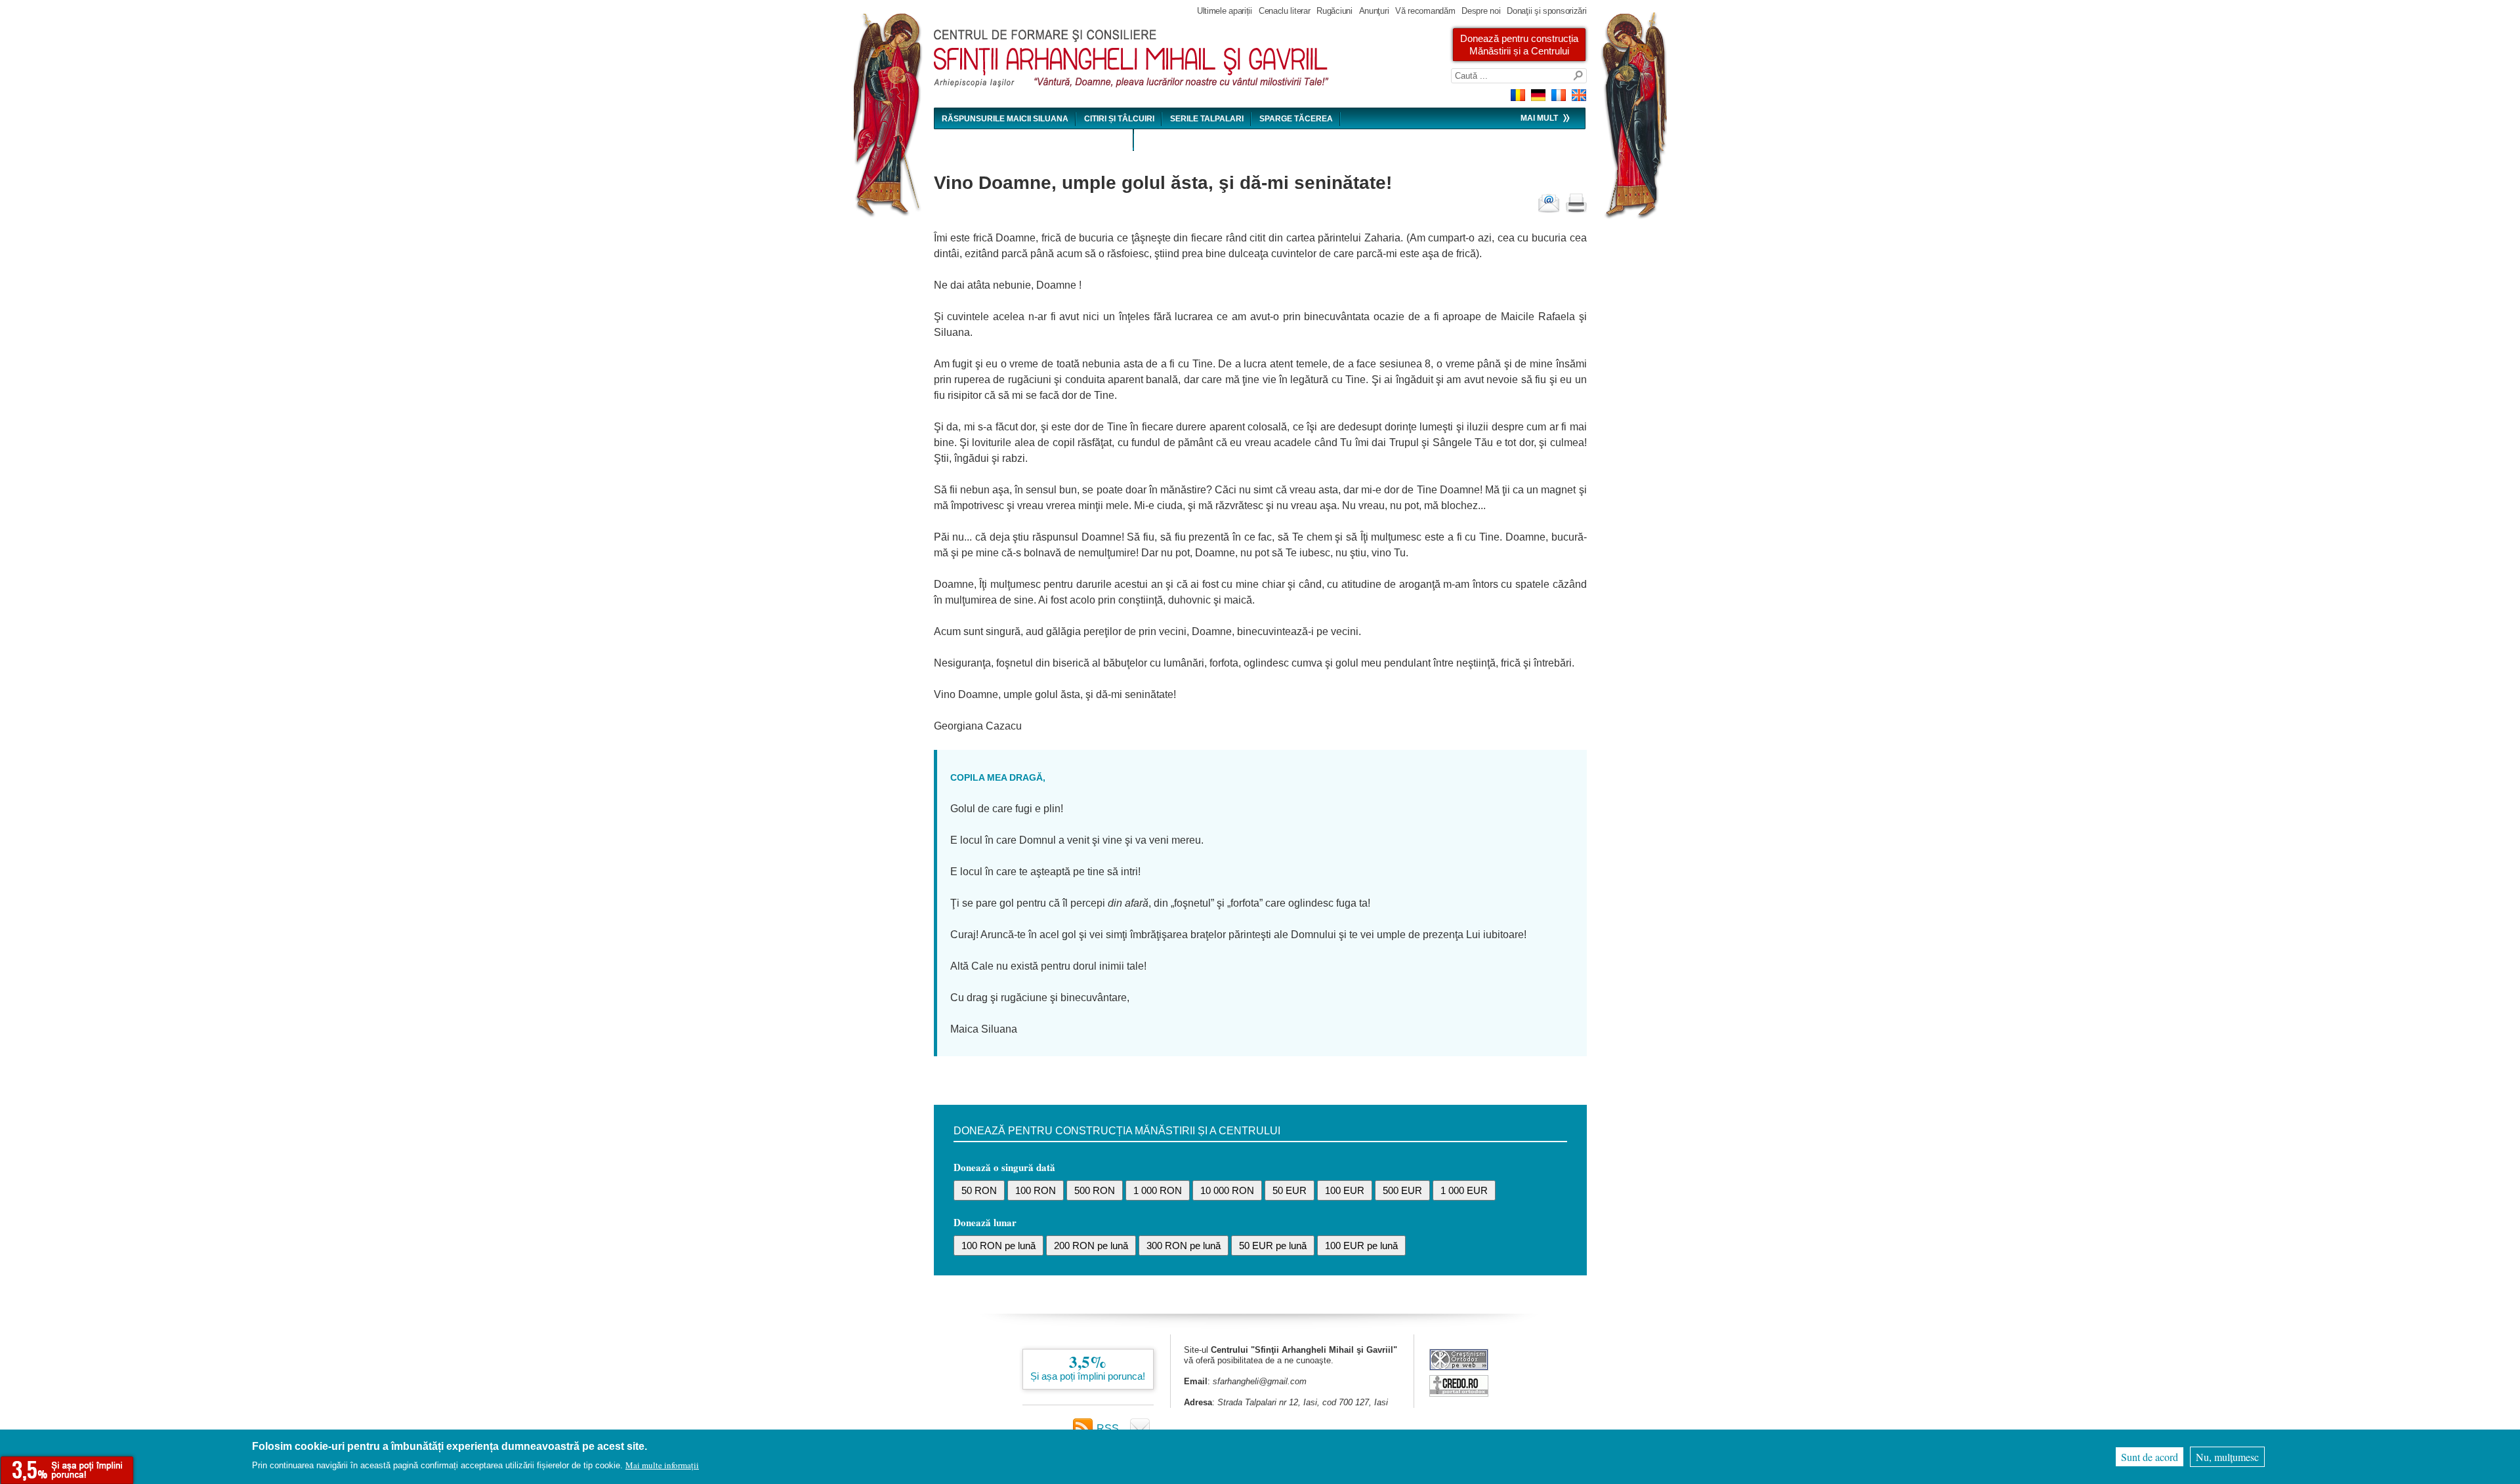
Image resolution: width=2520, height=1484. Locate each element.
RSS (1108, 1429)
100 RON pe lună (998, 1246)
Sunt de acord (2150, 1457)
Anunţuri (1374, 11)
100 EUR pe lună (1361, 1246)
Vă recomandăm (1425, 11)
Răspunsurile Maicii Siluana (1005, 119)
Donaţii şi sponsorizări (1546, 11)
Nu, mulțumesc (2227, 1457)
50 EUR (1290, 1190)
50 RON (979, 1190)
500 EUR (1402, 1190)
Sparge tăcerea (1296, 119)
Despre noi (1481, 11)
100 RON (1036, 1190)
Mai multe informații (662, 1465)
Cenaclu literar (1285, 11)
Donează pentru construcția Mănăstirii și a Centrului (1519, 45)
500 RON (1095, 1190)
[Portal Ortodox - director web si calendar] (1459, 1393)
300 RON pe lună (1184, 1246)
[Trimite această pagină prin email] (1549, 203)
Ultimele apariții (1225, 11)
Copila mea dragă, (998, 777)
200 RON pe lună (1091, 1246)
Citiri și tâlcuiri (1119, 119)
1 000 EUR (1464, 1190)
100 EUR (1345, 1190)
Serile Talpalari (1207, 119)
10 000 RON (1227, 1190)
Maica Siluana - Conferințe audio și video (1034, 140)
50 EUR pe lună (1273, 1246)
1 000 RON (1158, 1190)
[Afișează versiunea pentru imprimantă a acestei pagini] (1576, 203)
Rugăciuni (1334, 11)
